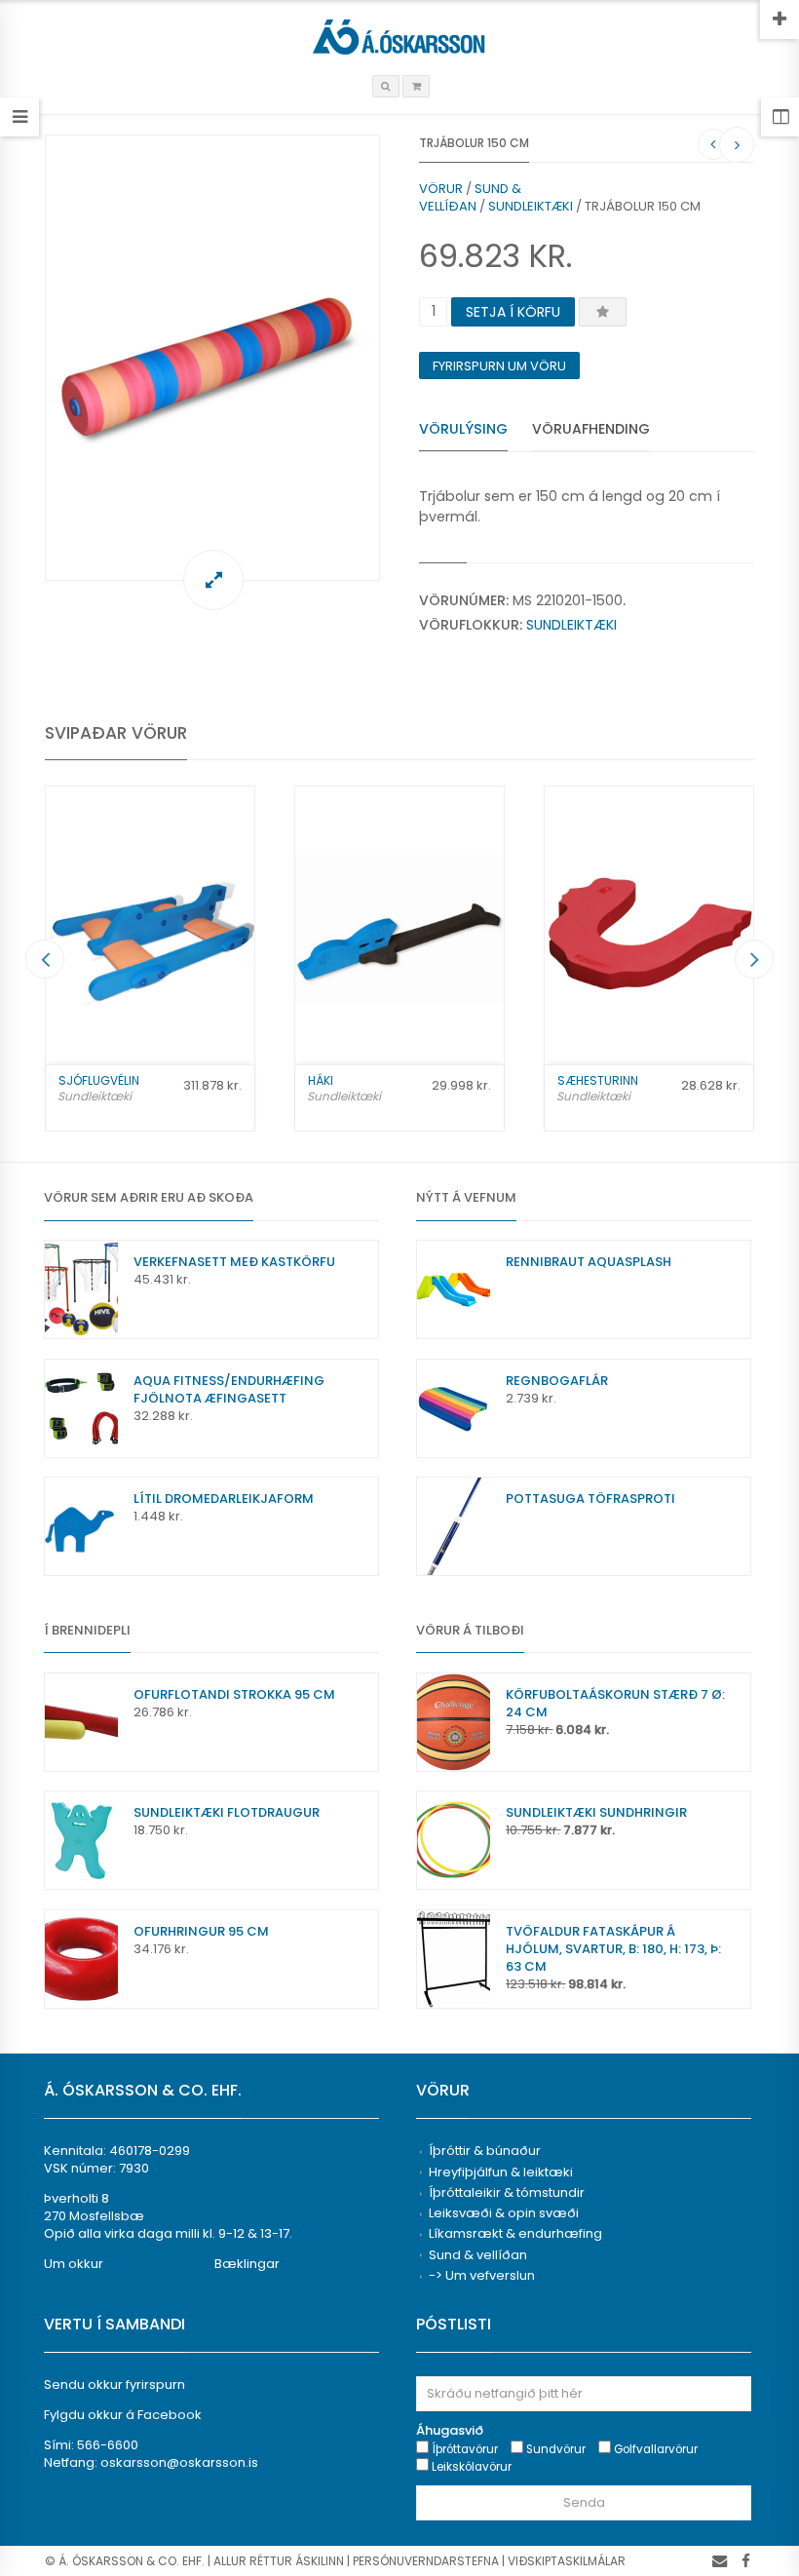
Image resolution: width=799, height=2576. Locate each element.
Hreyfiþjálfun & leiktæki (501, 2172)
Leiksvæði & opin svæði (504, 2213)
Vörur (441, 189)
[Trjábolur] (212, 358)
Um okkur (74, 2264)
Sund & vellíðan (470, 197)
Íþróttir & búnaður (485, 2151)
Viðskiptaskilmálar (567, 2561)
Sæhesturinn (598, 1080)
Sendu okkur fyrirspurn (114, 2384)
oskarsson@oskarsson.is (179, 2462)
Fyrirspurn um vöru (499, 366)
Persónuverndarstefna (426, 2561)
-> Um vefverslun (482, 2275)
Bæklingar (247, 2264)
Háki (321, 1080)
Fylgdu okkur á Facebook (123, 2415)
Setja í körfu (513, 312)
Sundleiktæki (531, 206)
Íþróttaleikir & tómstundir (507, 2192)
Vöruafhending (591, 429)
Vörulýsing (463, 429)
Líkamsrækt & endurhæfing (515, 2233)
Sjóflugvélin (99, 1080)
